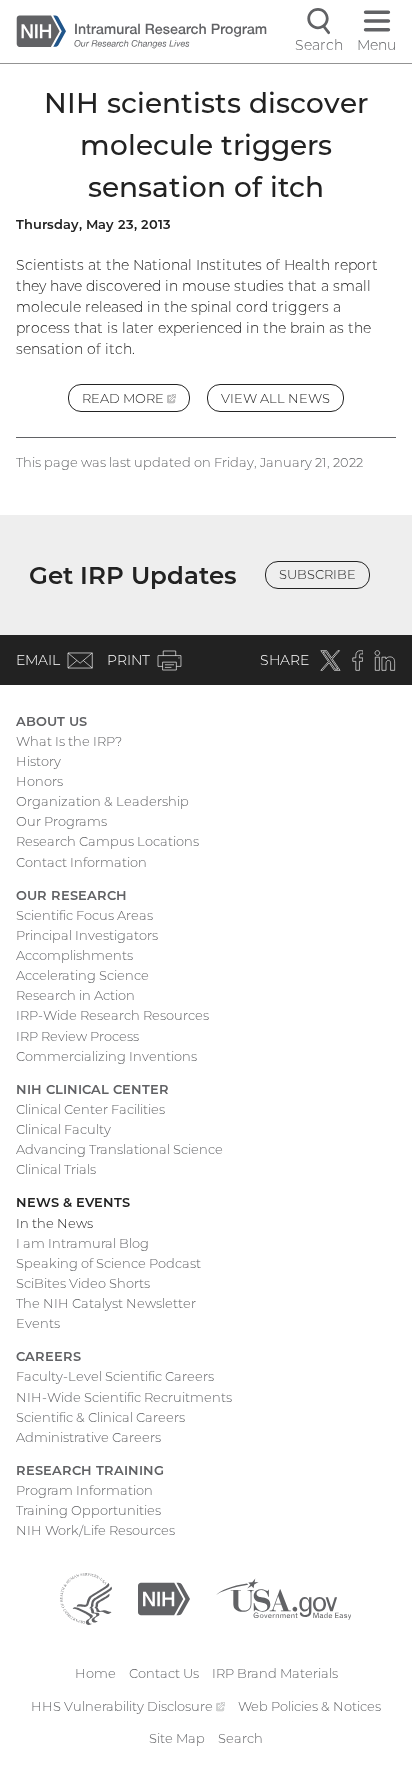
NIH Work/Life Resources (95, 1530)
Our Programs (61, 821)
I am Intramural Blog (82, 1243)
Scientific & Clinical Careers (100, 1417)
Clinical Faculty (63, 1129)
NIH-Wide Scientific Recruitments (124, 1397)
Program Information (84, 1490)
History (38, 761)
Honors (39, 781)
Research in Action (75, 995)
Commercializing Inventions (106, 1056)
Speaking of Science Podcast (108, 1263)
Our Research (71, 895)
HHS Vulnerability (128, 1706)
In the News (54, 1223)
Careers (48, 1356)
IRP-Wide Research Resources (112, 1015)
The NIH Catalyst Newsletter (106, 1303)
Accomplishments (74, 955)
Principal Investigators (87, 935)
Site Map (177, 1738)
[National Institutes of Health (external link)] (164, 1598)
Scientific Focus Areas (84, 915)
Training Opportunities (88, 1510)
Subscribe (317, 574)
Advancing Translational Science (119, 1149)
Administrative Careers (88, 1437)
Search (240, 1738)
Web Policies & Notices (309, 1706)
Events (38, 1323)
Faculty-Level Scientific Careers (115, 1376)
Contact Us (164, 1673)
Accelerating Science (82, 975)
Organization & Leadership (102, 801)
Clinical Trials (56, 1169)
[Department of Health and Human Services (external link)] (86, 1598)
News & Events (73, 1202)
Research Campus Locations (107, 841)
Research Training (90, 1470)
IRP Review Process (77, 1036)
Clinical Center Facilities (90, 1109)
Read (136, 401)
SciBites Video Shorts (83, 1283)
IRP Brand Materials (275, 1673)
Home (95, 1673)
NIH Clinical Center (92, 1089)
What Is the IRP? (69, 741)
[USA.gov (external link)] (283, 1598)
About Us (51, 721)
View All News (275, 398)
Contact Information (81, 862)
